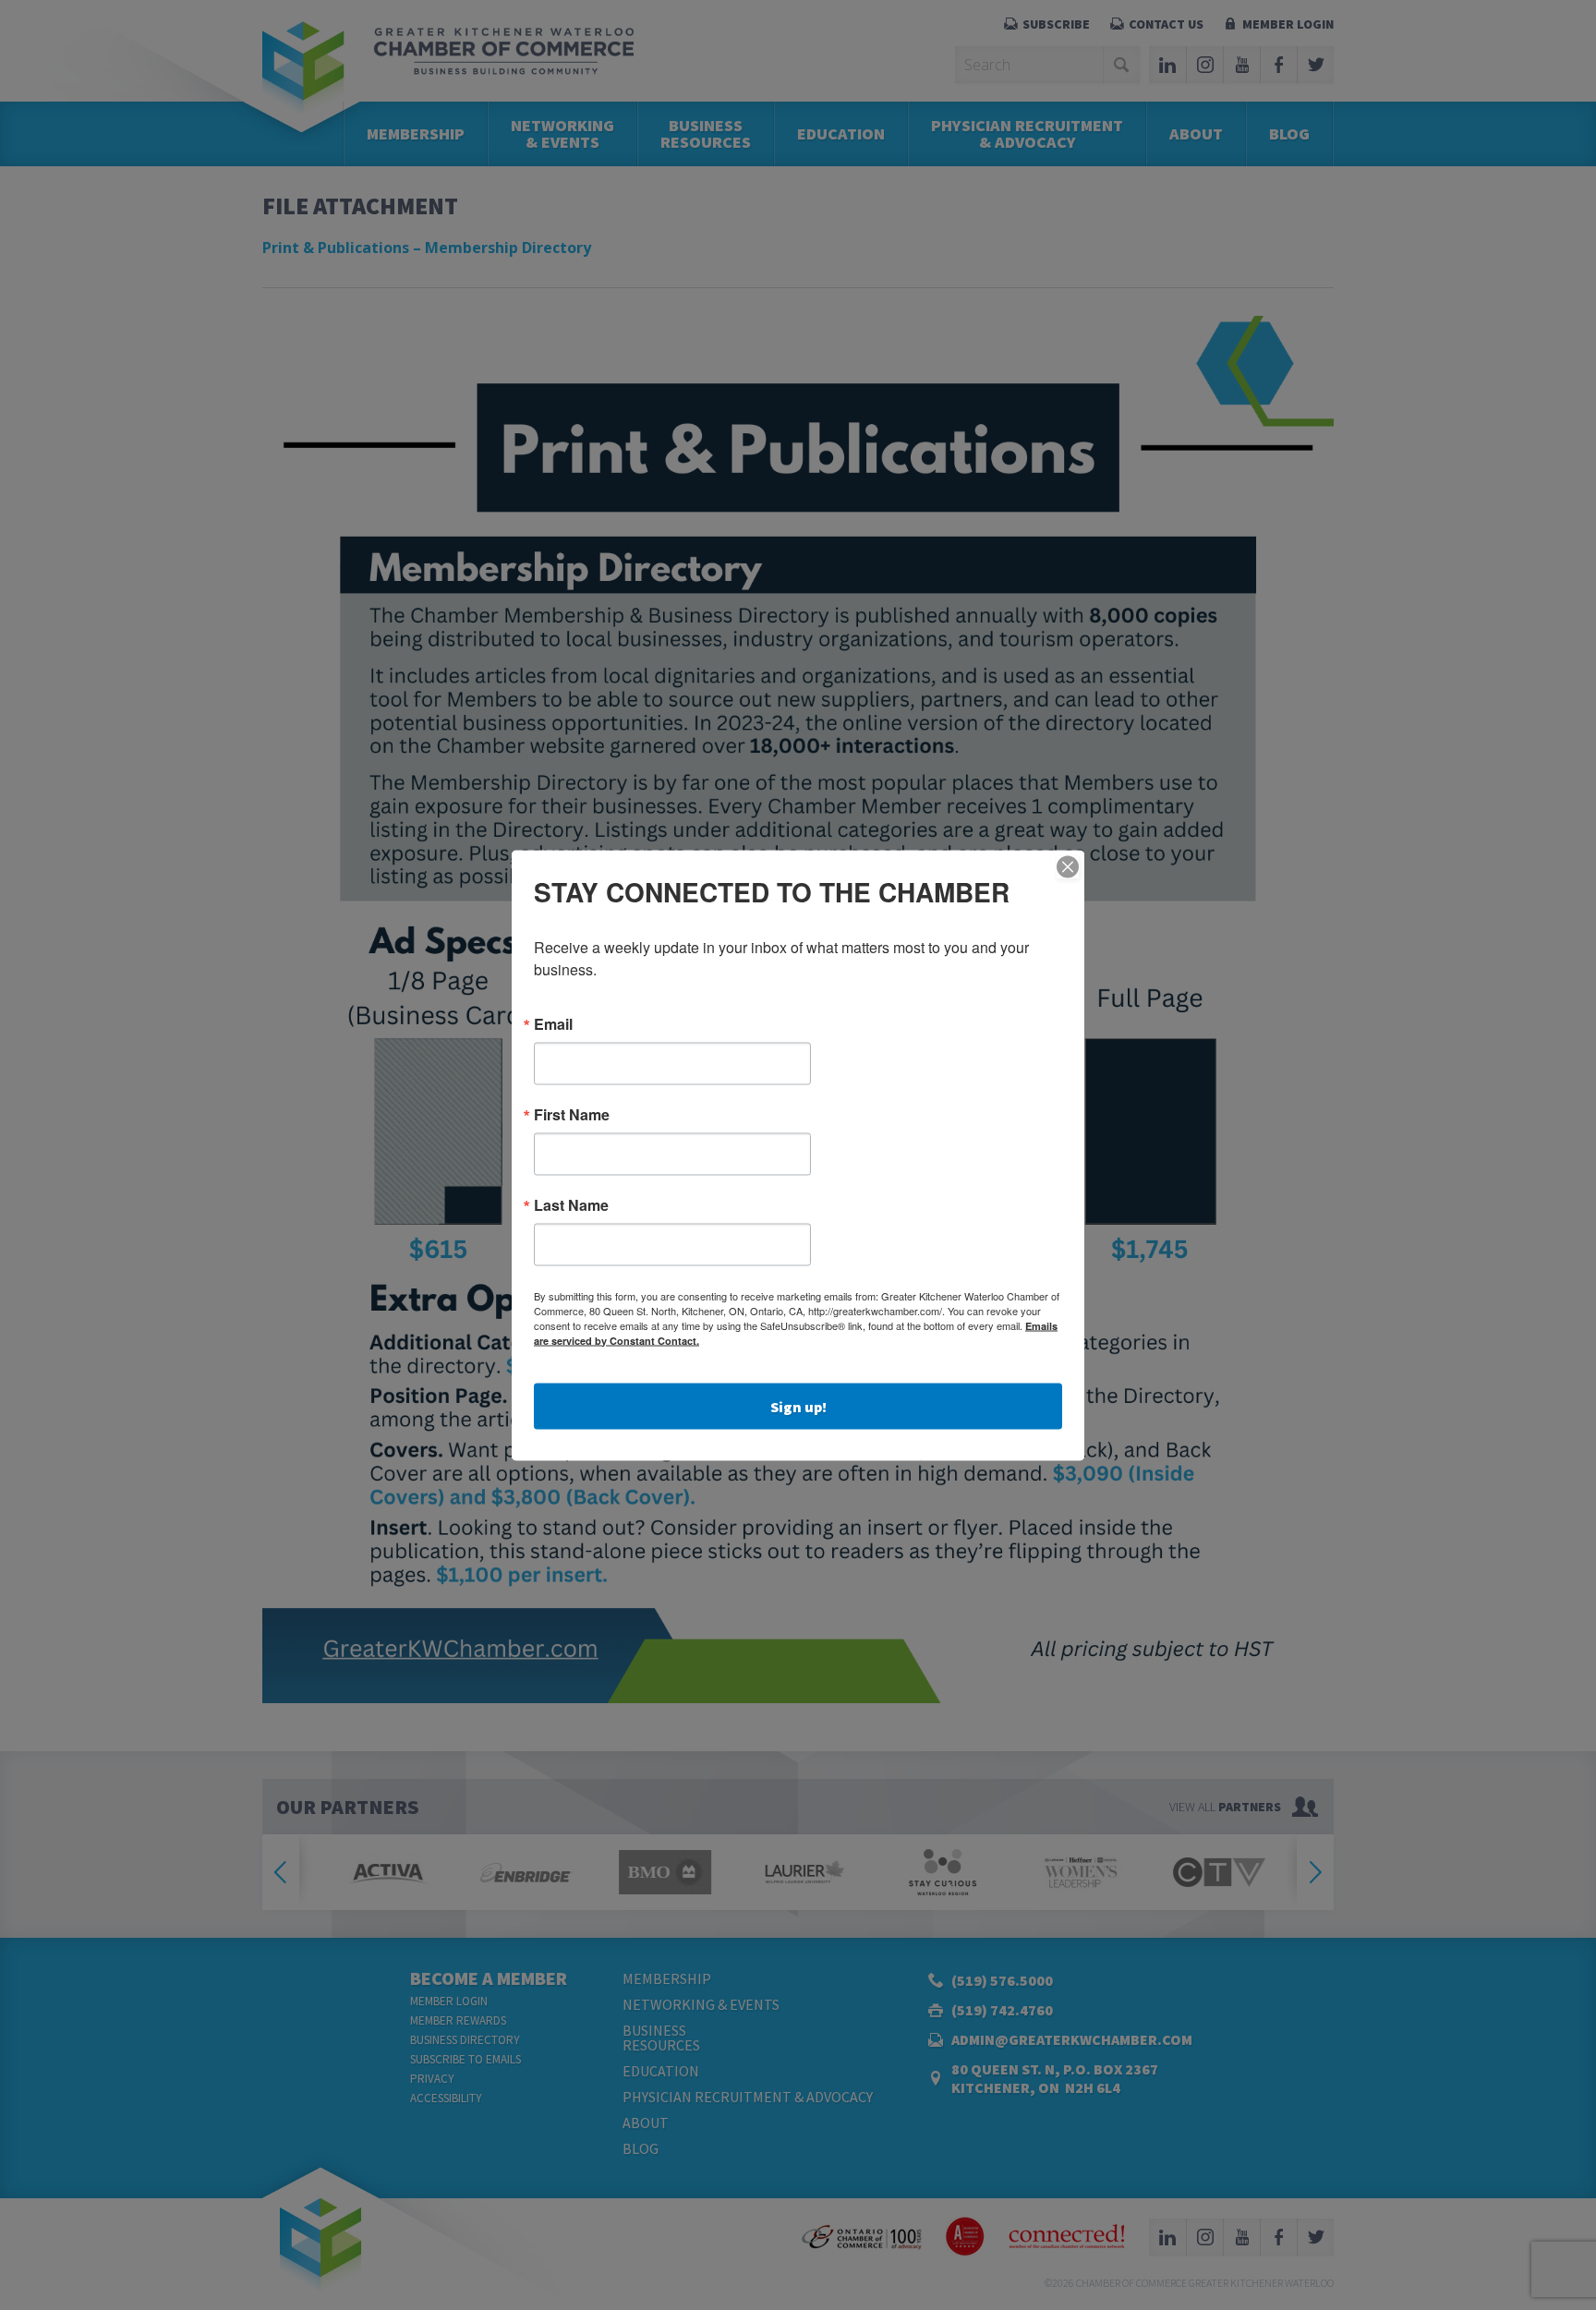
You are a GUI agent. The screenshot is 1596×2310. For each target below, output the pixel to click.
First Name (572, 1114)
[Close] (1068, 866)
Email (553, 1023)
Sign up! (798, 1406)
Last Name (571, 1204)
